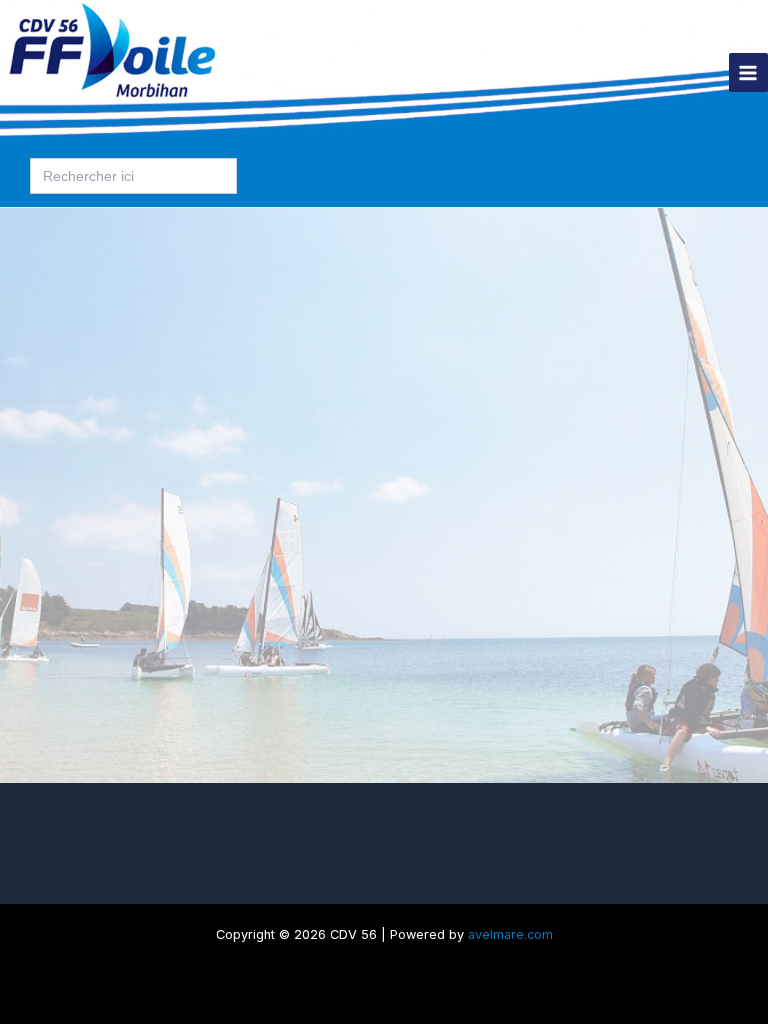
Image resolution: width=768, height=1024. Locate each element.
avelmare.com (510, 934)
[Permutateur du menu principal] (748, 72)
